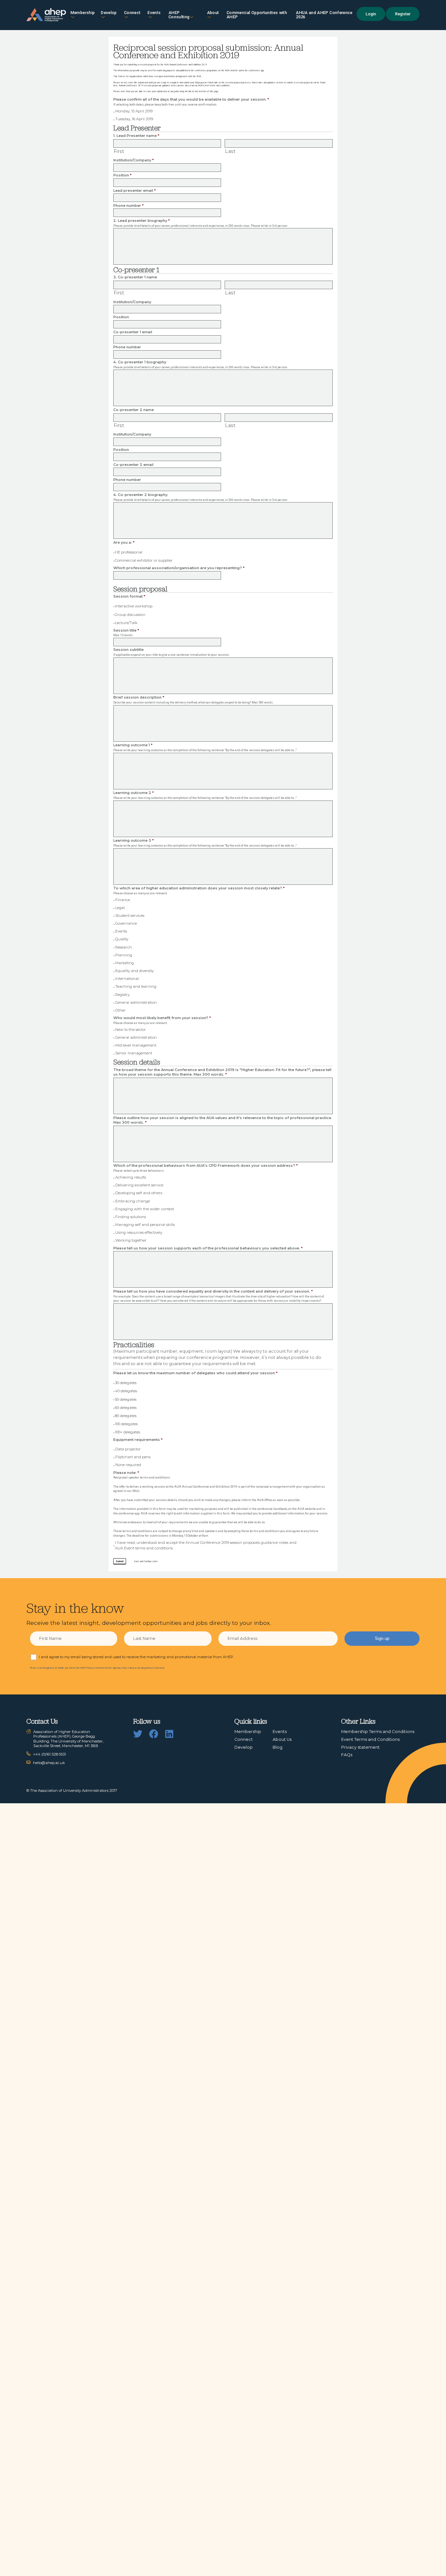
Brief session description (139, 697)
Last (230, 151)
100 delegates (126, 1424)
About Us (282, 1739)
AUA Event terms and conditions (214, 86)
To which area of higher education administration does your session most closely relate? (199, 888)
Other (120, 1010)
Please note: (126, 1473)
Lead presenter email (135, 190)
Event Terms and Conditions (370, 1739)
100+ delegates (127, 1432)
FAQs (347, 1755)
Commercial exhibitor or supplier (144, 560)
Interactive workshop (134, 606)
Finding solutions (131, 1217)
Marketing (125, 963)
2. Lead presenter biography (142, 221)
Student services (130, 916)
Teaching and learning (136, 986)
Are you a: (124, 542)
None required (128, 1465)
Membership (83, 13)
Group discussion (130, 615)
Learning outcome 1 (133, 745)
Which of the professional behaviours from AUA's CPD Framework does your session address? (206, 1165)
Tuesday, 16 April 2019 (134, 119)
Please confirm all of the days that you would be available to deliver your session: (191, 99)
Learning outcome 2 (134, 793)
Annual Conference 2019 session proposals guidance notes (148, 86)
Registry (122, 995)
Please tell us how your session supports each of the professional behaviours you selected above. (208, 1248)
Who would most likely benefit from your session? (162, 1018)
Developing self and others (139, 1193)
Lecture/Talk (126, 623)
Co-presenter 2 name (134, 410)
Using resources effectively (139, 1232)
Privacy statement (360, 1747)
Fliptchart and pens (133, 1457)
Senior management (134, 1053)
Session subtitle (128, 650)
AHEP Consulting (179, 15)
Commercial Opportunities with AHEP (257, 15)
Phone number (128, 206)
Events (154, 13)
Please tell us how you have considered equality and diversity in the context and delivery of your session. (213, 1291)
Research (124, 947)
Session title (126, 630)
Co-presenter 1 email (133, 332)
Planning (124, 955)
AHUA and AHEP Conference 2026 (324, 15)
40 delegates (126, 1391)
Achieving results (131, 1177)
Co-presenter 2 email (133, 465)
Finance (123, 900)
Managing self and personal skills (145, 1225)
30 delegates (126, 1383)
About (213, 13)
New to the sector (131, 1030)
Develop (109, 13)
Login (371, 14)
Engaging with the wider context (145, 1209)
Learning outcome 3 (134, 840)
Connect (244, 1739)
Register (403, 14)
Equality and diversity (135, 971)
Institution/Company (134, 160)
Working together (131, 1240)
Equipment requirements (138, 1440)
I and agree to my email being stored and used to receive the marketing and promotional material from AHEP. (136, 1657)
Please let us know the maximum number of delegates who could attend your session (195, 1373)
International (127, 979)
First (119, 151)
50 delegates (126, 1399)
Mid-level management (136, 1045)
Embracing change (133, 1201)
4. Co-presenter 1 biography (140, 362)
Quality (122, 939)
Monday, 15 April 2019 (134, 111)
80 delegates (126, 1416)
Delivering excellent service (139, 1185)
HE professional (129, 552)
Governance (126, 923)
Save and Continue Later (146, 1561)
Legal (120, 908)
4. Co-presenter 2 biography (140, 495)
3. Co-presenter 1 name (135, 277)
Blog (278, 1747)
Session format (129, 596)
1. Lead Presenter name (136, 136)
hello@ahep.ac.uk (49, 1763)
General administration (136, 1002)
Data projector (128, 1449)
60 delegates (126, 1408)
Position (122, 175)
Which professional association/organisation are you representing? (179, 568)
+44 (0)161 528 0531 (49, 1754)
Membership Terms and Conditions (378, 1732)
